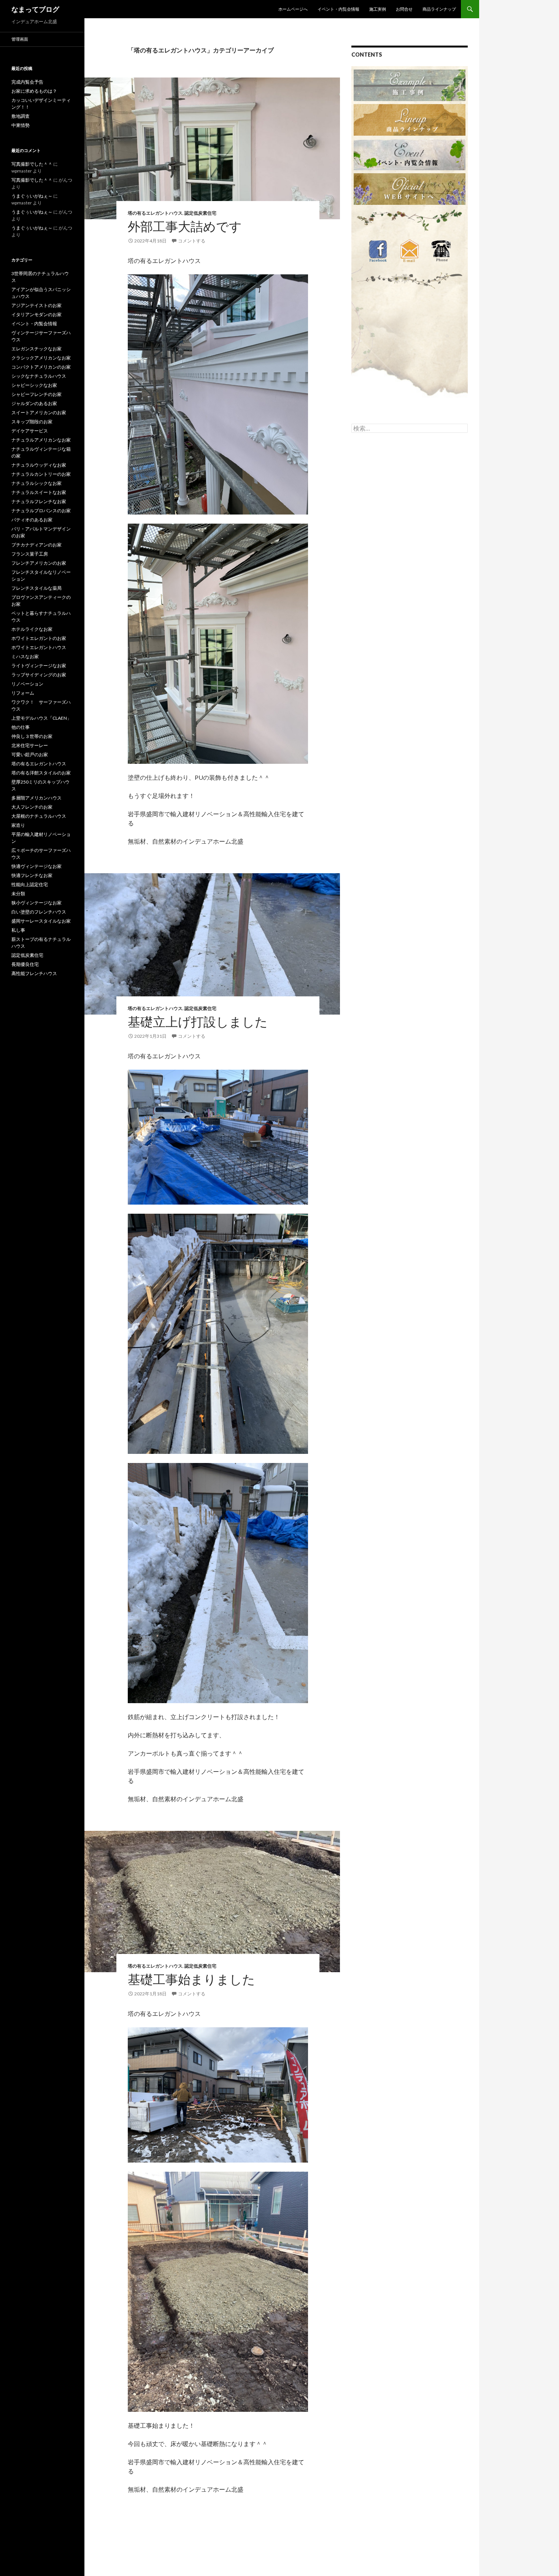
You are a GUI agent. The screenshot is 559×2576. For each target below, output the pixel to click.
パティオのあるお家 (32, 520)
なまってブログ (35, 9)
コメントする (192, 241)
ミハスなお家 (25, 656)
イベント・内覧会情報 (338, 9)
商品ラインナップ (439, 9)
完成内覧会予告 (27, 82)
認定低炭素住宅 (200, 213)
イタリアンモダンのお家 (37, 314)
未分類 (18, 894)
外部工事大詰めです (185, 226)
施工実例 (378, 9)
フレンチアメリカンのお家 (39, 563)
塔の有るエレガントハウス (155, 213)
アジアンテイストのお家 (37, 305)
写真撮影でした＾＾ (32, 164)
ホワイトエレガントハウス (39, 647)
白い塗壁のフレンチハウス (39, 912)
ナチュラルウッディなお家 (39, 465)
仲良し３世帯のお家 (32, 736)
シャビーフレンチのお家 (37, 394)
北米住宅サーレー (30, 745)
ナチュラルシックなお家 (37, 483)
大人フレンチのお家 (32, 807)
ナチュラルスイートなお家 (39, 492)
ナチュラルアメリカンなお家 (41, 440)
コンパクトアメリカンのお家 (41, 367)
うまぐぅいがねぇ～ (32, 196)
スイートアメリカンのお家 (39, 412)
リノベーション (27, 684)
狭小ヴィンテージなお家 (37, 903)
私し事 (18, 930)
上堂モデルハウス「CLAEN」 (41, 718)
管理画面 (20, 39)
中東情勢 (21, 125)
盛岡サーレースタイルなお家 (41, 921)
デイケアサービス (30, 431)
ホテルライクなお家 (32, 629)
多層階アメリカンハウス (37, 798)
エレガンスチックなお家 (37, 349)
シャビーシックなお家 (34, 385)
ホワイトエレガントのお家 (39, 638)
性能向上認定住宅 (30, 884)
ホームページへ (293, 9)
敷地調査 (21, 116)
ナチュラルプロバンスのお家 (41, 511)
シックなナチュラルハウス (39, 376)
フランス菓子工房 (30, 554)
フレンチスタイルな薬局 (37, 588)
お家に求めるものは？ (34, 91)
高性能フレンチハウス (34, 973)
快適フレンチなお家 (32, 875)
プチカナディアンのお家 (37, 545)
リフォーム (23, 693)
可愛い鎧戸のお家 (30, 754)
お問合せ (404, 9)
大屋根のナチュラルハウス (39, 816)
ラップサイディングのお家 (39, 675)
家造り (18, 825)
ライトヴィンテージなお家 (39, 666)
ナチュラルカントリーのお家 (41, 474)
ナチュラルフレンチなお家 (39, 501)
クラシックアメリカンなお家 (41, 358)
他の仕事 (21, 727)
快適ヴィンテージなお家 (37, 866)
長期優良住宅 (25, 964)
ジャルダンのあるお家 (34, 403)
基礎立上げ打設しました (198, 1021)
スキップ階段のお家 (32, 422)
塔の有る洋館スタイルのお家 (41, 773)
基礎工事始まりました (191, 1979)
